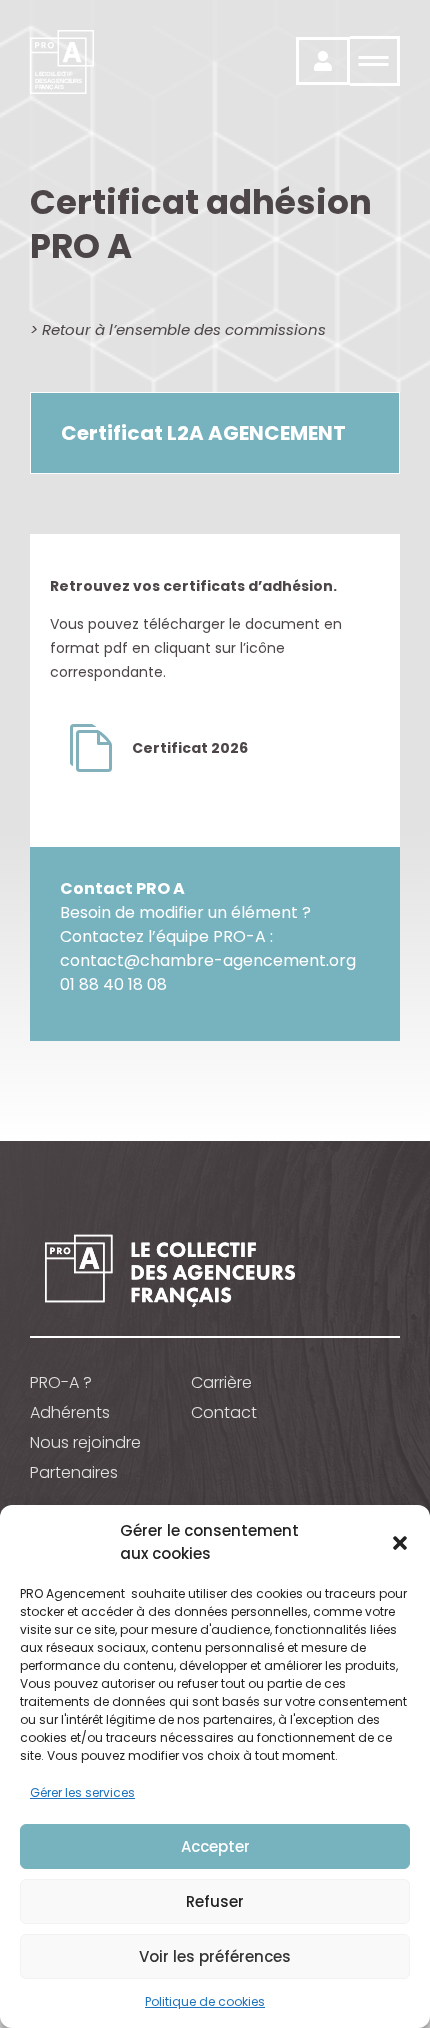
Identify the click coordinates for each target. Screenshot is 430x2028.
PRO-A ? (61, 1383)
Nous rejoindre (85, 1443)
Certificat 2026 (190, 748)
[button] (400, 1543)
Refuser (215, 1901)
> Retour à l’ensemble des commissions (178, 329)
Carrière (221, 1383)
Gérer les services (82, 1792)
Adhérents (70, 1413)
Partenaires (74, 1473)
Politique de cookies (205, 2001)
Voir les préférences (215, 1956)
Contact (224, 1413)
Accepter (215, 1846)
